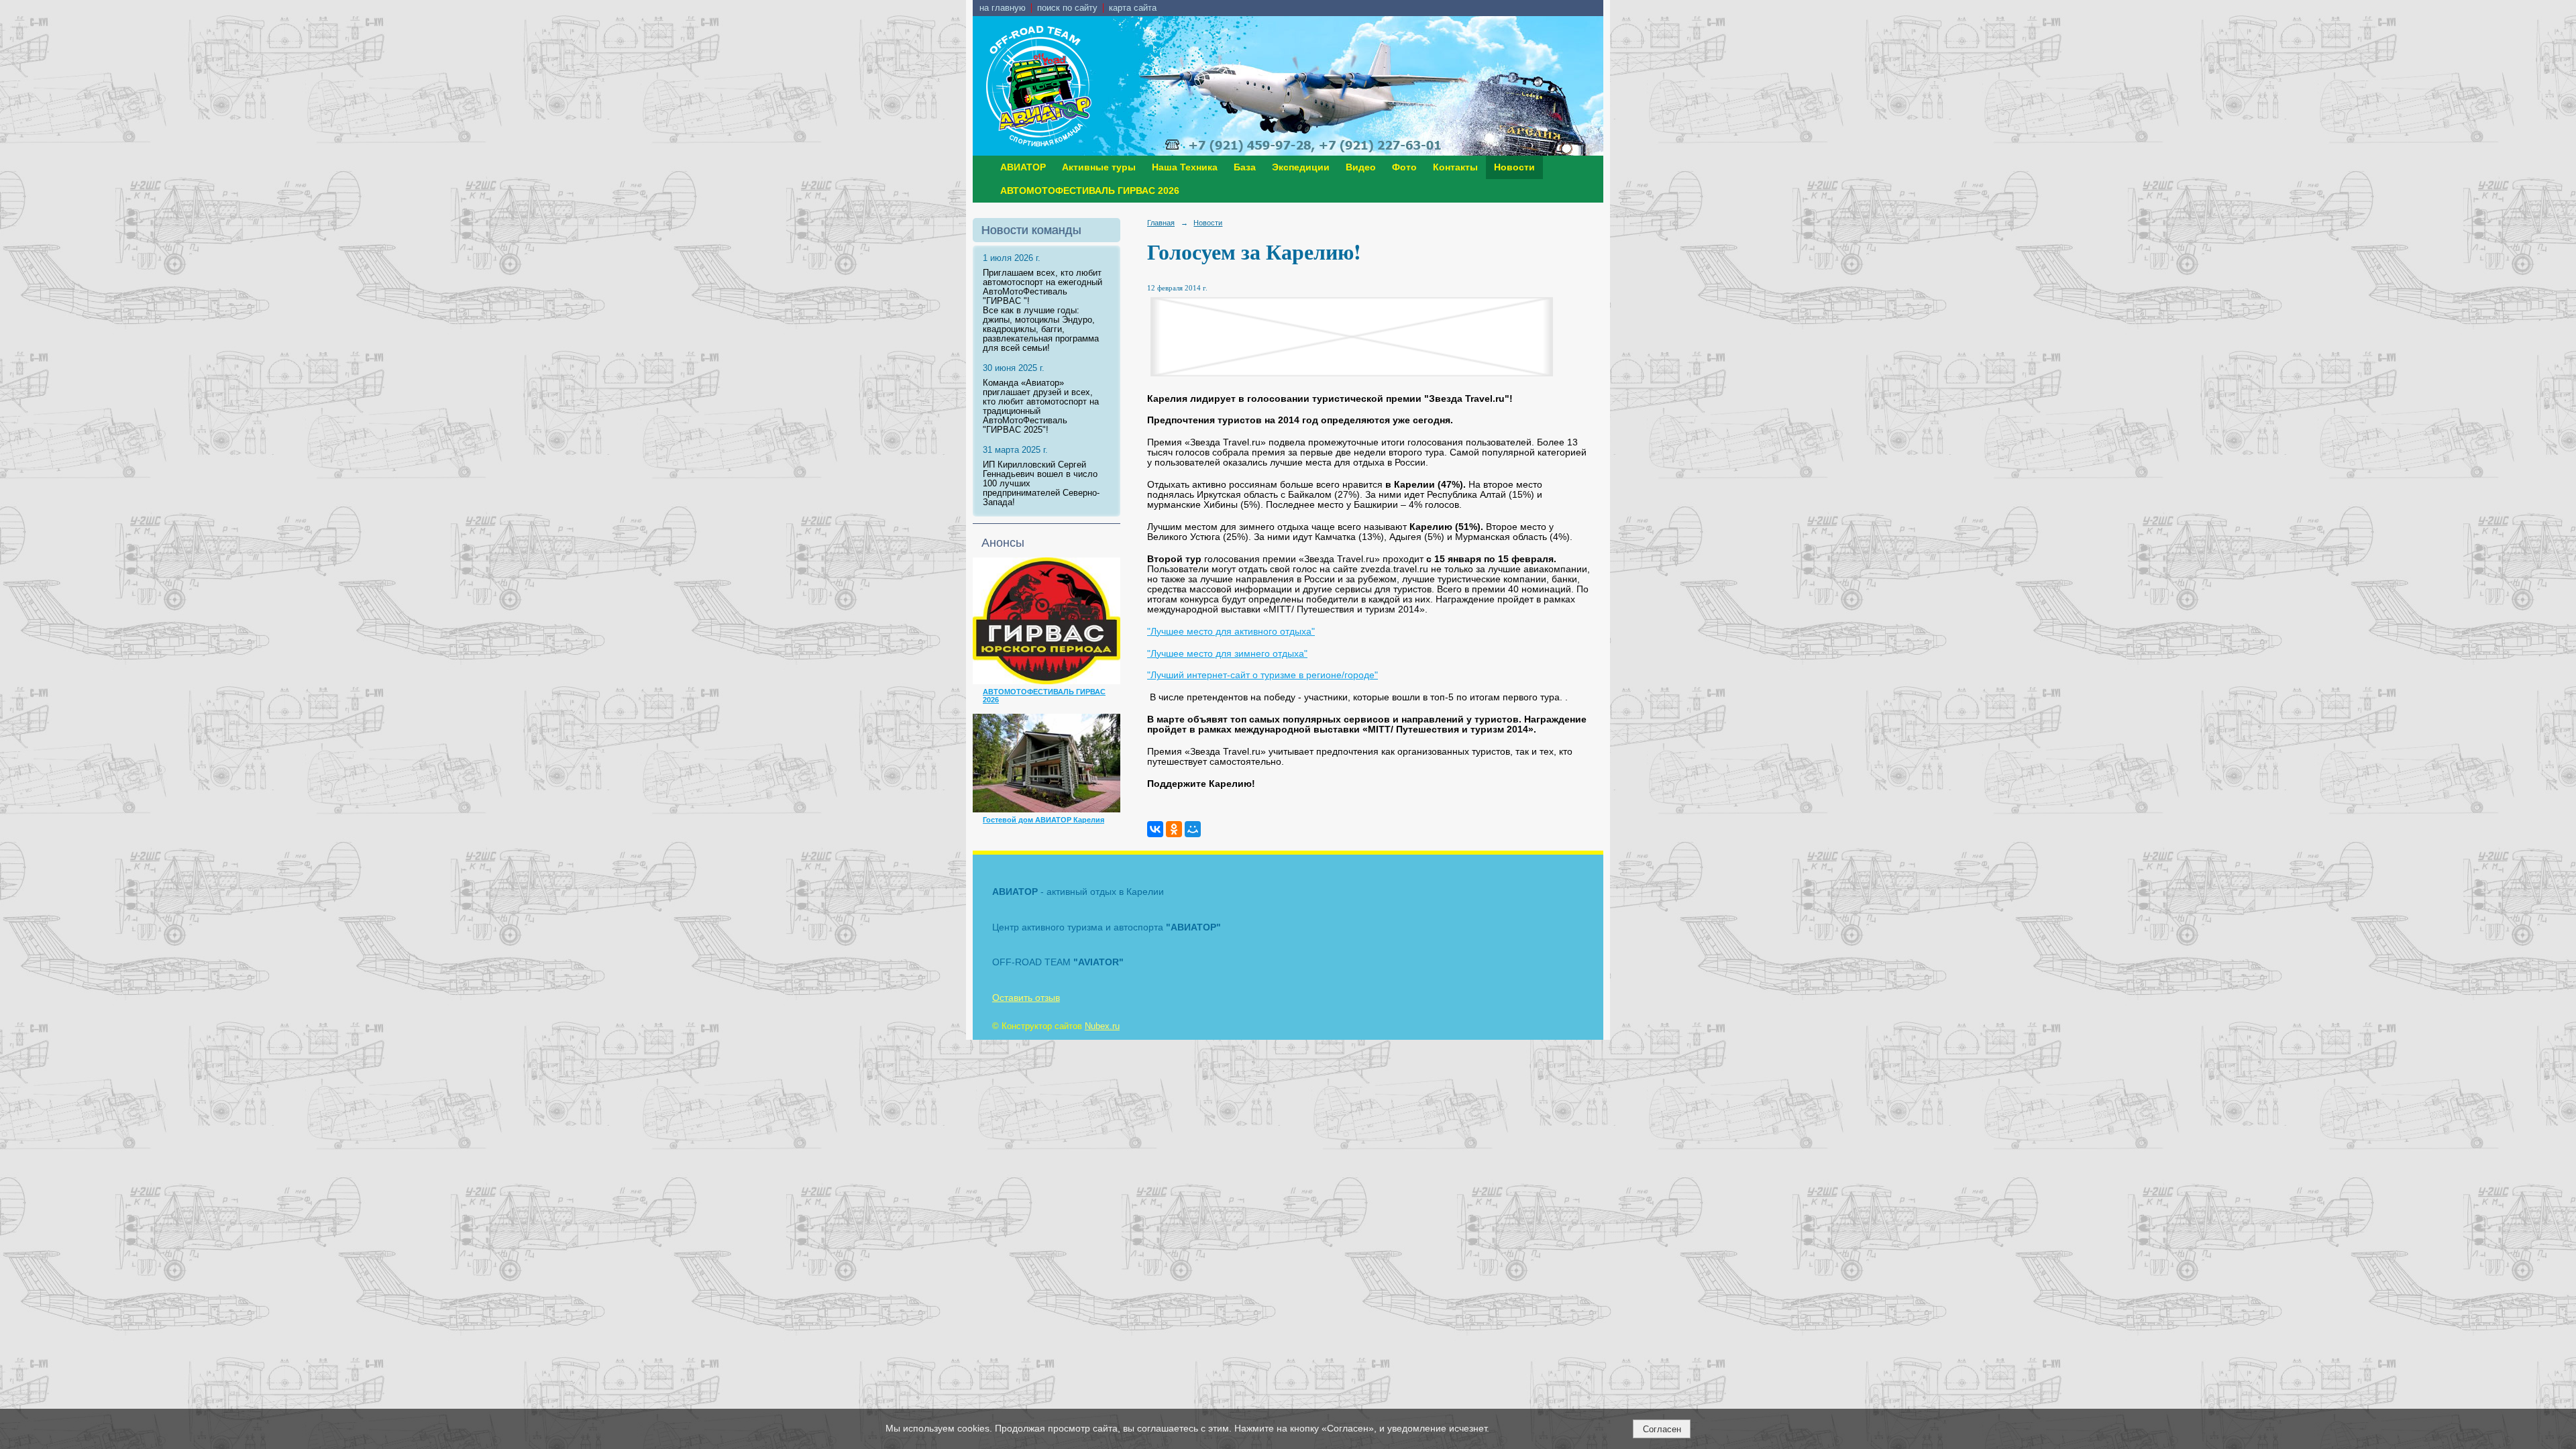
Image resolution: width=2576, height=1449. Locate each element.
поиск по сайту (1067, 8)
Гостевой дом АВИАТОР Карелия (1043, 820)
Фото (1404, 167)
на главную (1003, 8)
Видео (1361, 167)
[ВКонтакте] (1155, 829)
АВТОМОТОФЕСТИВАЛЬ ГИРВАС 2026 (1090, 191)
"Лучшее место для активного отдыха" (1231, 632)
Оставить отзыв (1026, 998)
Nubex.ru (1102, 1026)
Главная (1161, 223)
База (1245, 167)
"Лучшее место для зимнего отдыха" (1227, 654)
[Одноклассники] (1174, 829)
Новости (1514, 167)
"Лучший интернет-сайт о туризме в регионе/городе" (1263, 675)
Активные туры (1099, 167)
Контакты (1455, 167)
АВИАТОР (1023, 167)
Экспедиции (1301, 167)
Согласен (1662, 1429)
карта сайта (1133, 8)
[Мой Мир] (1193, 829)
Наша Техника (1185, 167)
